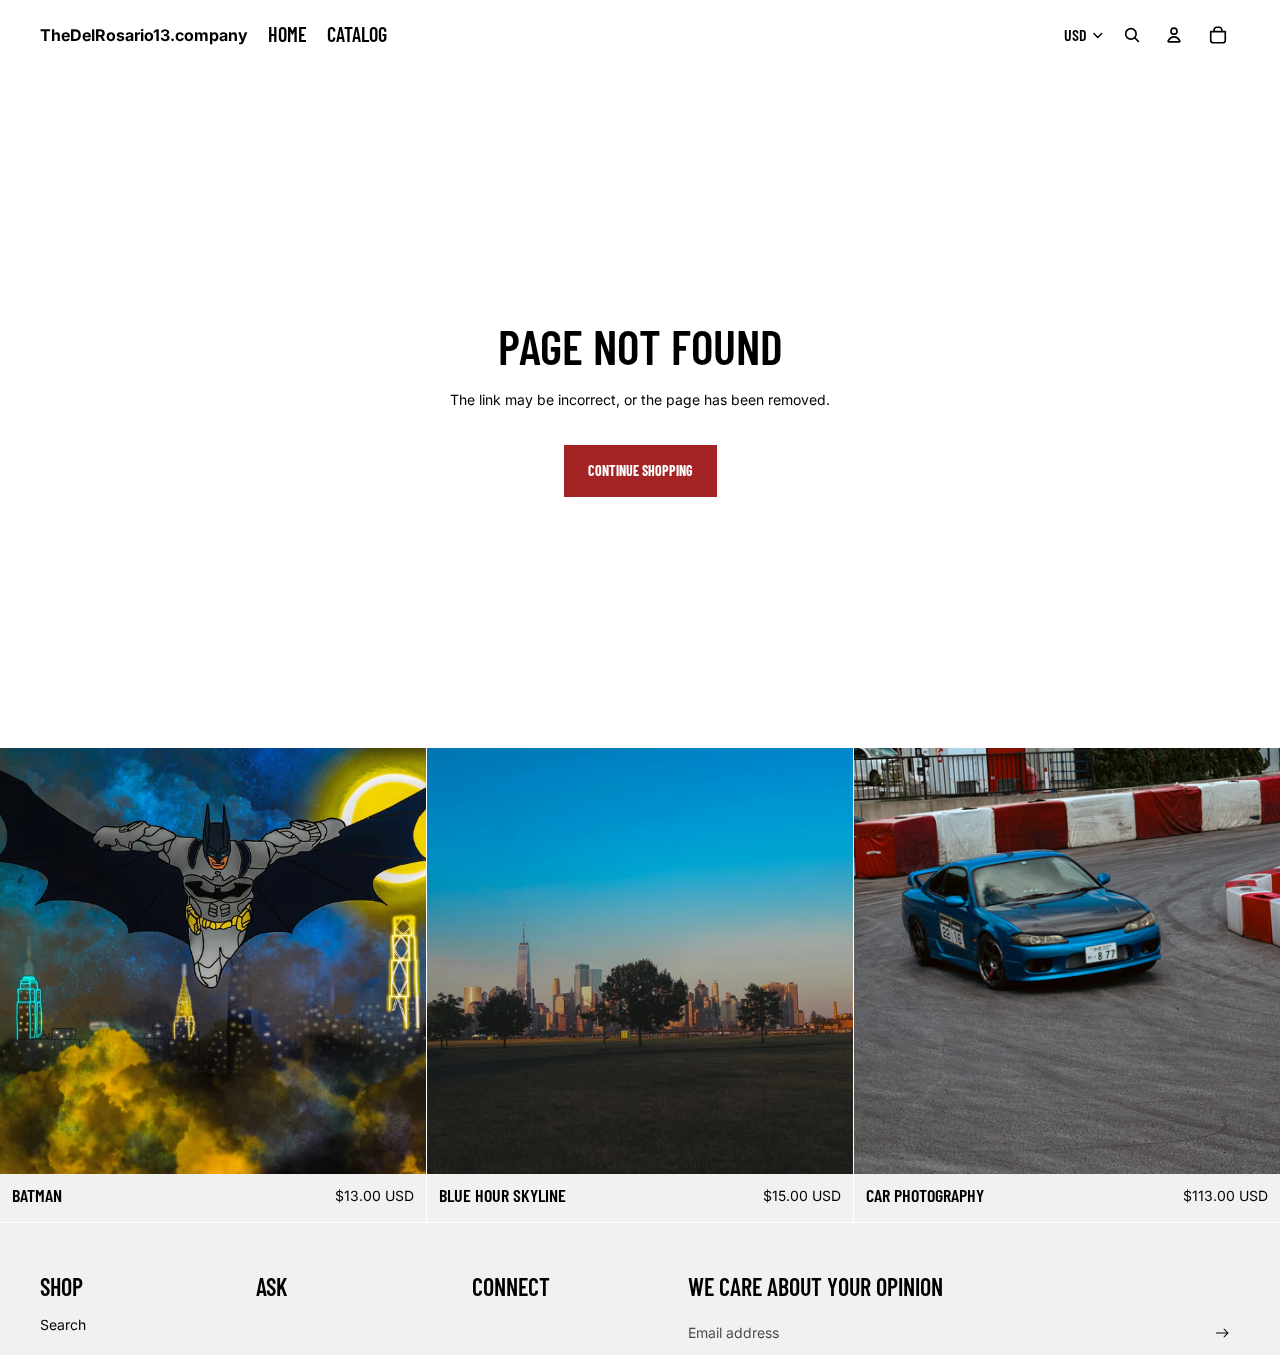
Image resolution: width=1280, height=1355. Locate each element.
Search (63, 1324)
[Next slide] (1250, 961)
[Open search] (1132, 35)
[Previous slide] (884, 961)
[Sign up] (1222, 1333)
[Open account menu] (1174, 35)
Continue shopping (640, 470)
